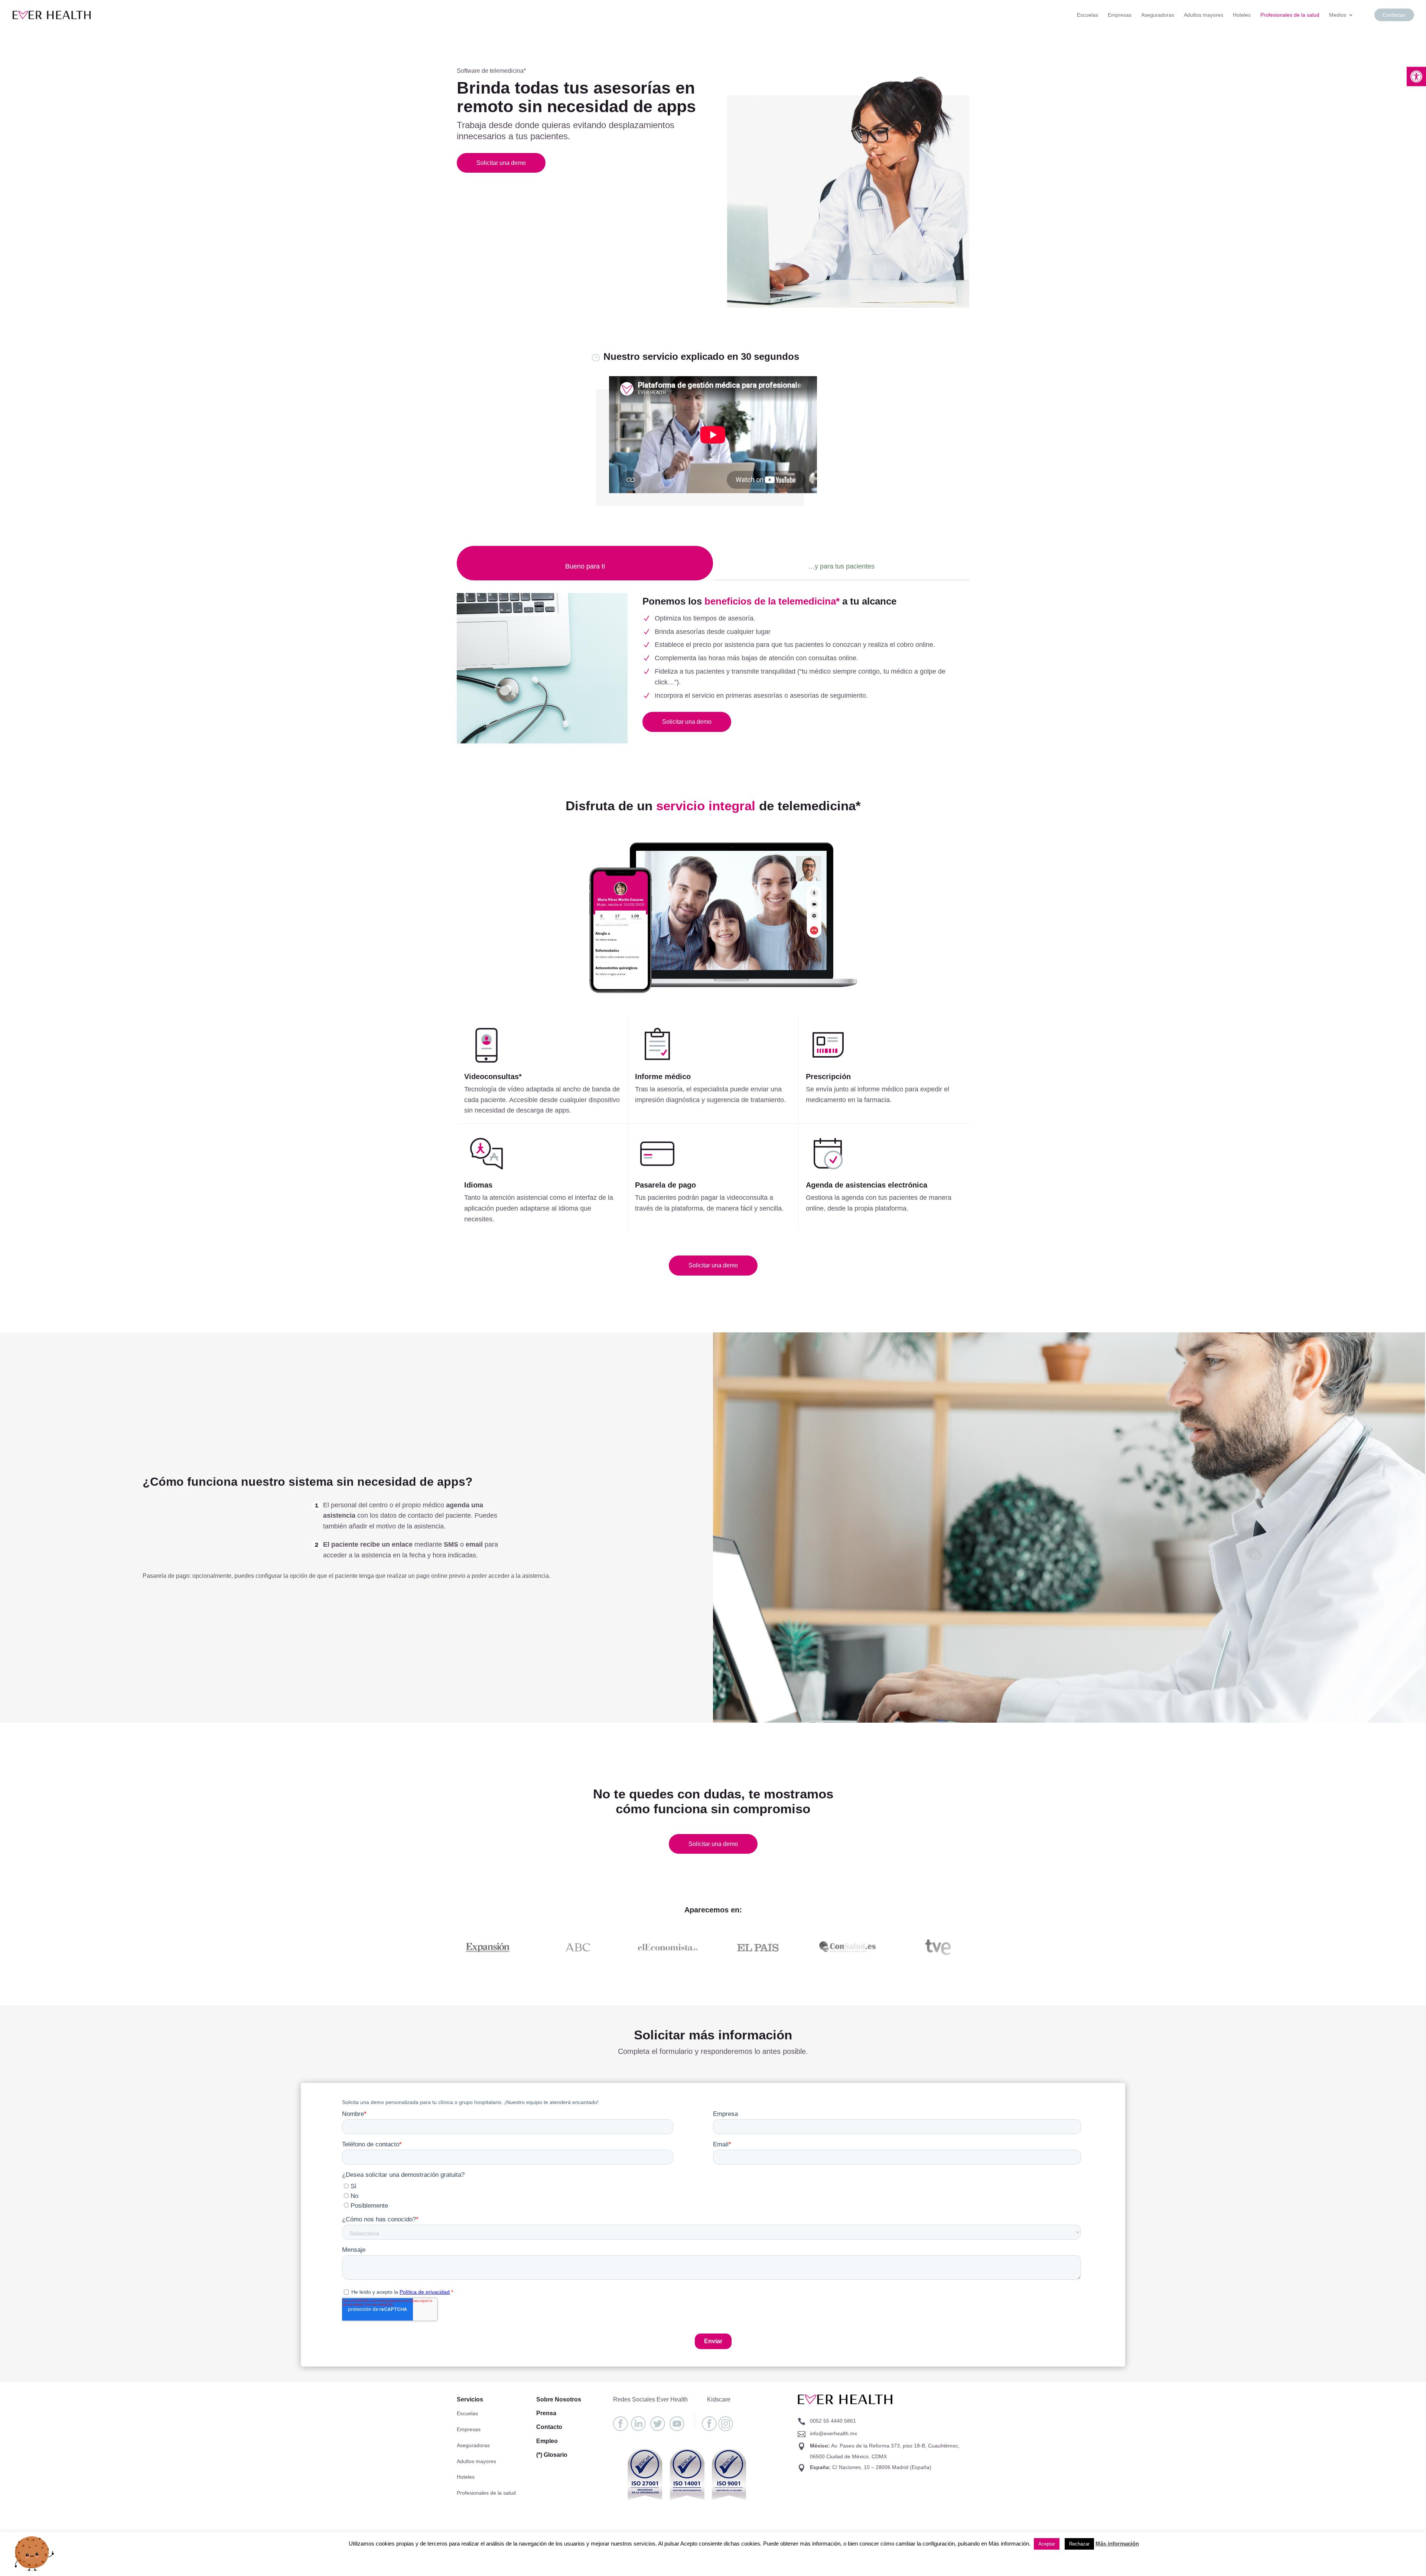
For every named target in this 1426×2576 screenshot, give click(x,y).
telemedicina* (508, 71)
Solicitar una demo (501, 163)
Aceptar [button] (1047, 2544)
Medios (1338, 15)
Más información (1117, 2544)
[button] (1416, 76)
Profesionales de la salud (1290, 15)
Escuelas (1088, 15)
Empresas (1120, 15)
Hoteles (1242, 15)
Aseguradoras (1158, 15)
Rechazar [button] (1079, 2544)
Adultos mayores (1204, 15)
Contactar (1394, 15)
